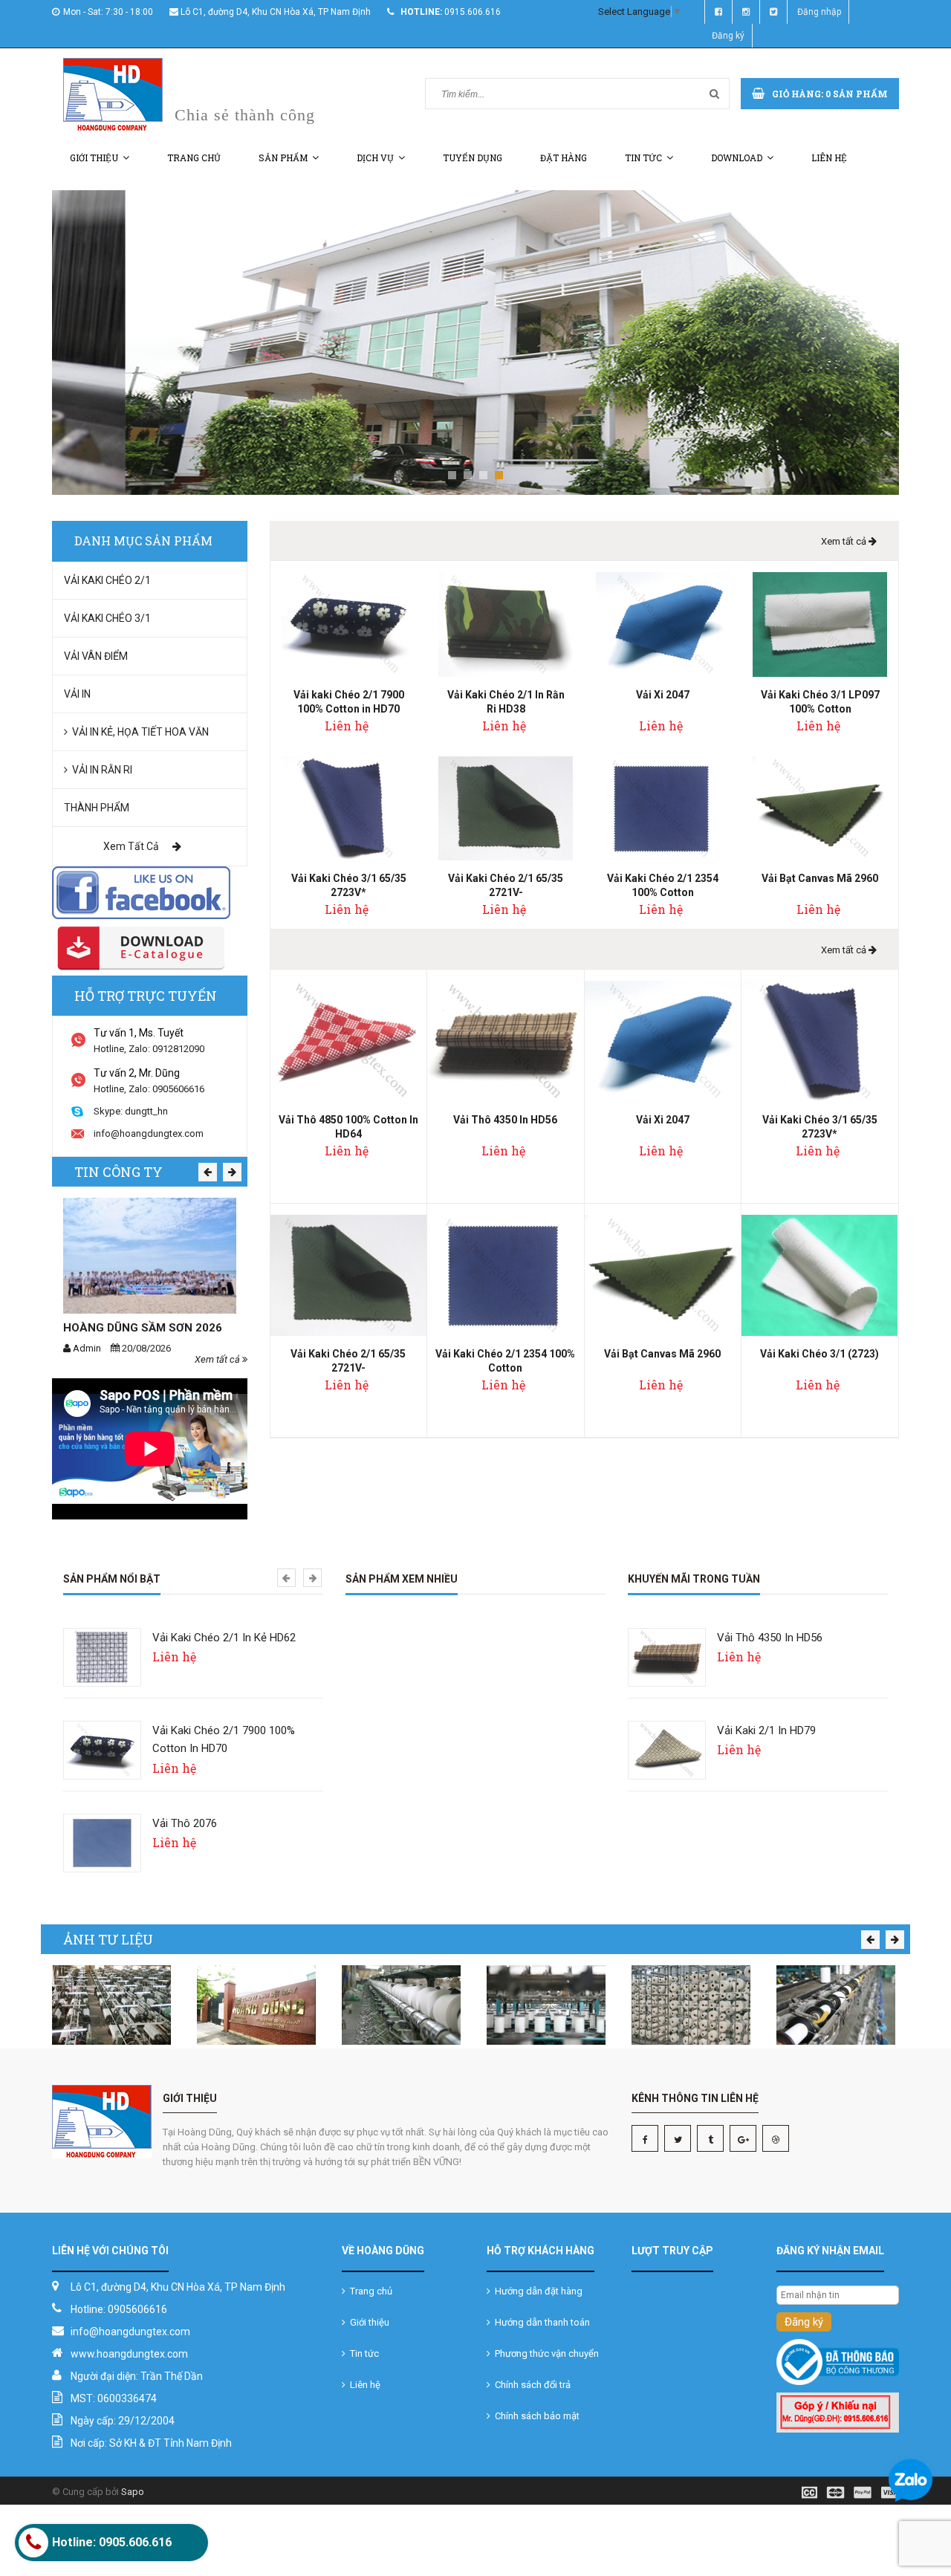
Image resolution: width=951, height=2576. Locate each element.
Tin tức (643, 158)
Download (737, 158)
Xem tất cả (132, 846)
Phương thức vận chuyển (545, 2353)
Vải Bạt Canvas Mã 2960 (820, 878)
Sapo (133, 2492)
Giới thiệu (94, 158)
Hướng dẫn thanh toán (540, 2322)
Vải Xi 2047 (663, 695)
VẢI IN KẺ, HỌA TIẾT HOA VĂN (138, 732)
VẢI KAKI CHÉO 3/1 (107, 618)
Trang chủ (194, 158)
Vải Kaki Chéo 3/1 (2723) (819, 1354)
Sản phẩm (283, 158)
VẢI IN (77, 694)
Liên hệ (829, 158)
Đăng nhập (819, 12)
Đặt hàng (564, 158)
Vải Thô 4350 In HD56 (505, 1120)
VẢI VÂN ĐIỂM (96, 656)
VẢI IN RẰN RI (100, 770)
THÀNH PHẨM (97, 808)
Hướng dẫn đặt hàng (536, 2291)
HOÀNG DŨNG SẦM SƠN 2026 (143, 1328)
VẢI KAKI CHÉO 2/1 (107, 580)
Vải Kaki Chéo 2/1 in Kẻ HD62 (224, 1638)
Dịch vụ (375, 158)
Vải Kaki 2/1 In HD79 (766, 1730)
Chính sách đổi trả (530, 2385)
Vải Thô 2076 (185, 1823)
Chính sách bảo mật (535, 2416)
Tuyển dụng (473, 158)
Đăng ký (728, 36)
